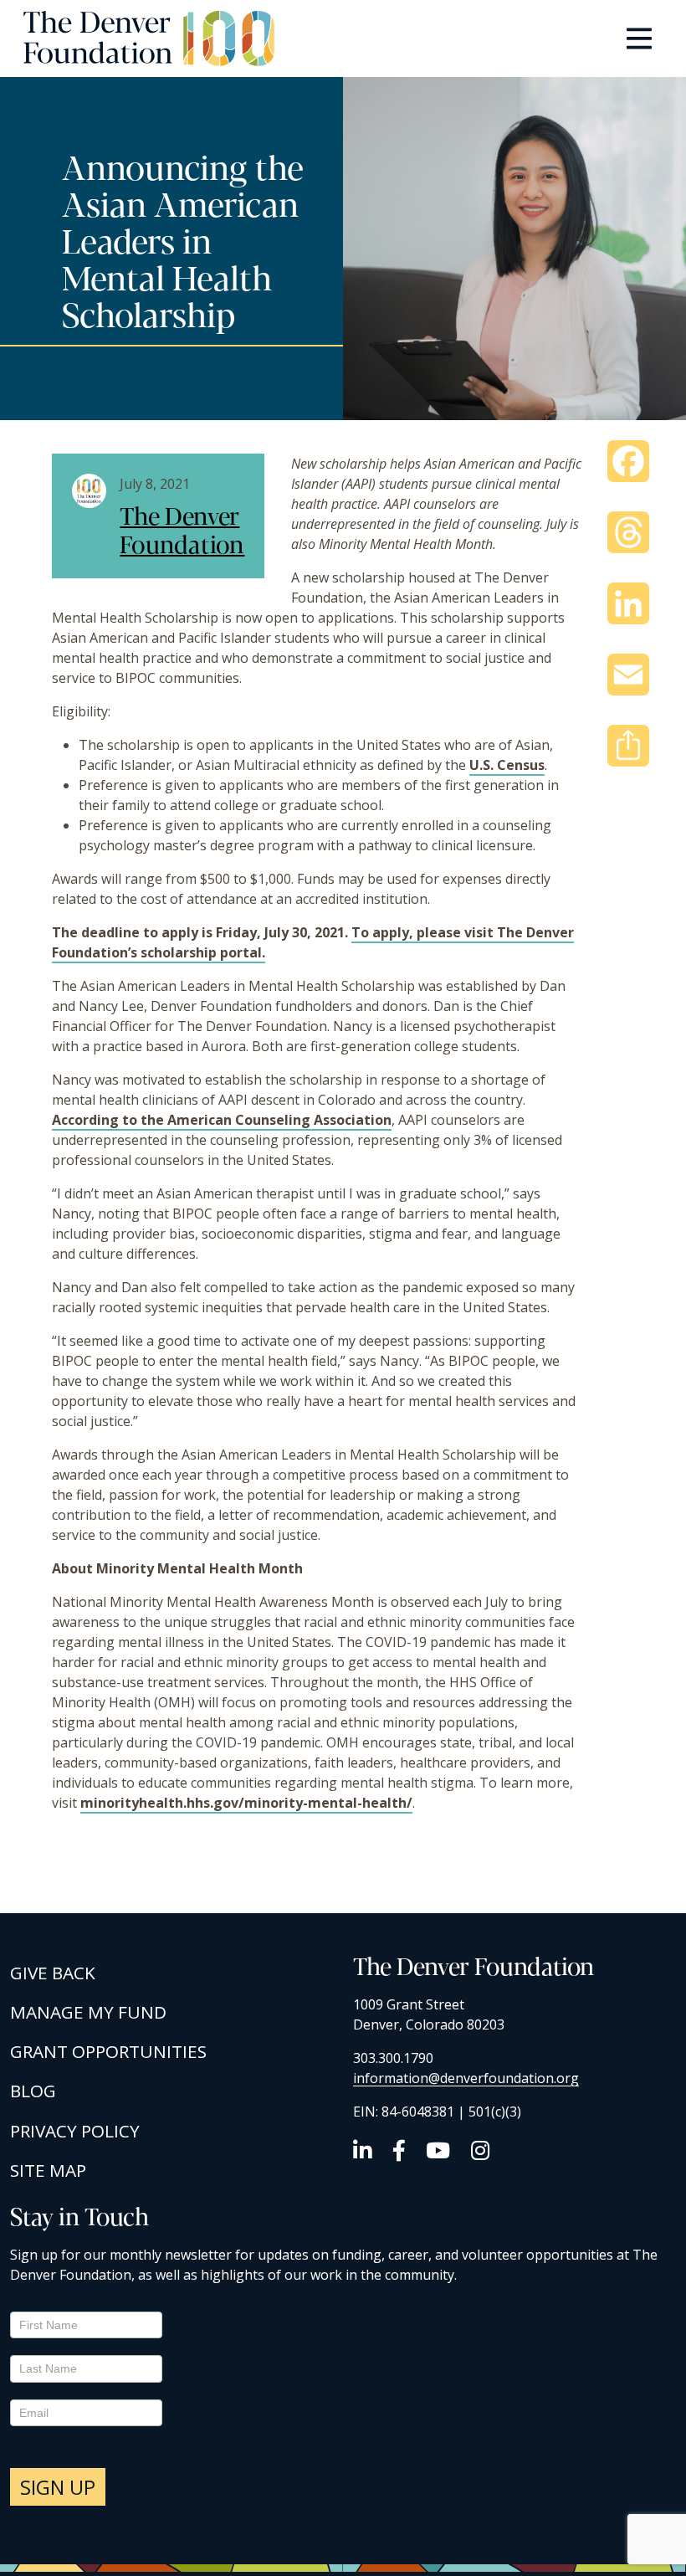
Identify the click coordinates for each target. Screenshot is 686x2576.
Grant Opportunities (108, 2051)
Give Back (53, 1973)
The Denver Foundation (182, 529)
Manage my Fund (88, 2012)
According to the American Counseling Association (222, 1120)
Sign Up (58, 2487)
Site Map (48, 2170)
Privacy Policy (75, 2131)
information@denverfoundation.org (466, 2078)
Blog (33, 2091)
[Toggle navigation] (639, 38)
